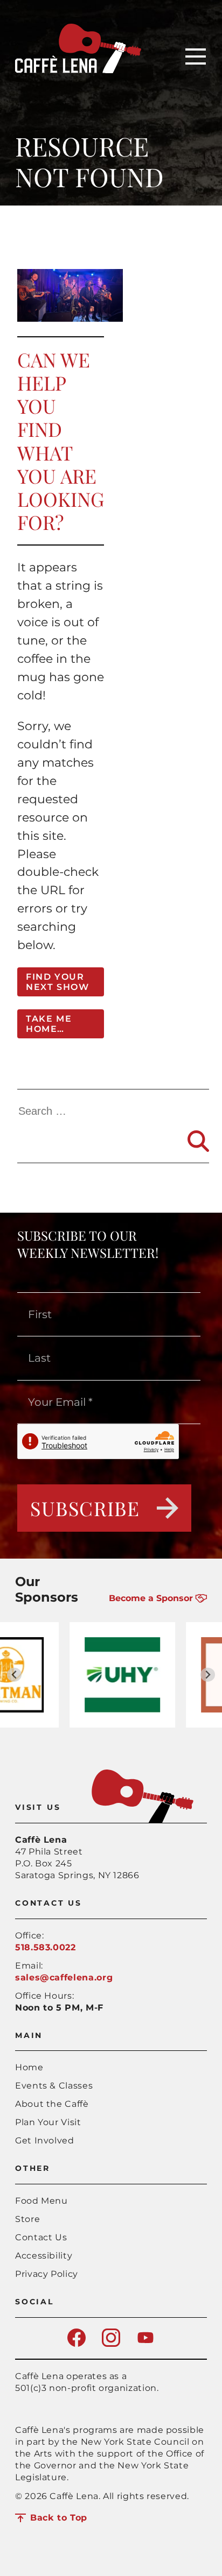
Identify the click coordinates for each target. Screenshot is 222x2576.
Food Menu (41, 2201)
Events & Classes (54, 2086)
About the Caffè (52, 2104)
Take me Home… (49, 1024)
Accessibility (44, 2256)
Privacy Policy (47, 2274)
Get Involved (45, 2140)
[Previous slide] (14, 1675)
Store (27, 2219)
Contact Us (41, 2237)
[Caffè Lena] (78, 70)
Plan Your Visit (48, 2122)
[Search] (198, 1141)
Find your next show (57, 982)
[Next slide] (208, 1675)
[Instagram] (111, 2344)
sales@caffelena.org (64, 1977)
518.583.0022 (46, 1947)
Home (29, 2067)
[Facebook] (77, 2344)
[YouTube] (145, 2344)
